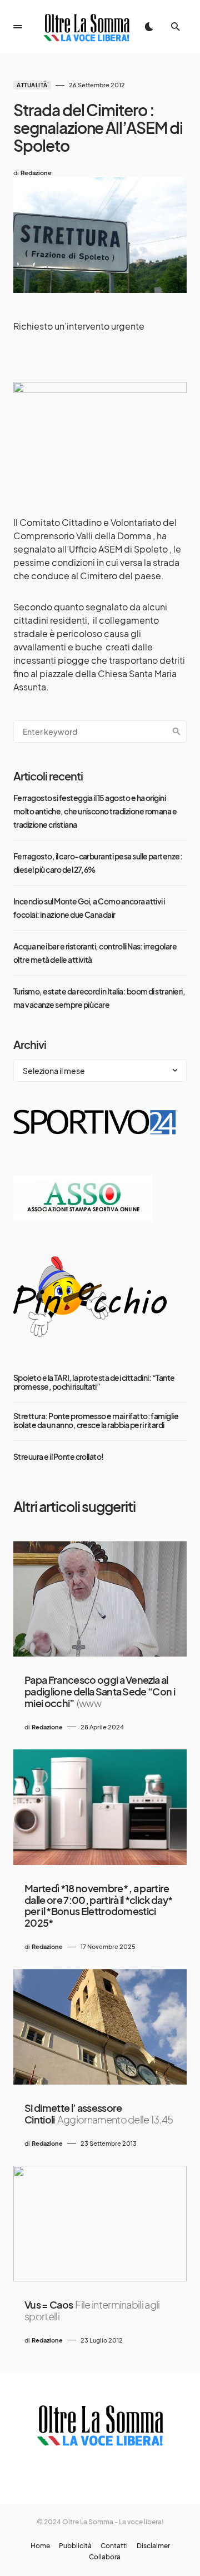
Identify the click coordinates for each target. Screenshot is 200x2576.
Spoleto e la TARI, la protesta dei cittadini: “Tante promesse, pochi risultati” (94, 1382)
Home (40, 2546)
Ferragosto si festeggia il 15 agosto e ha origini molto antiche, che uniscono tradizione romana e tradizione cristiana (95, 811)
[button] (18, 27)
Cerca (177, 732)
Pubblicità (75, 2546)
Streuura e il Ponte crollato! (59, 1456)
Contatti (114, 2546)
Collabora (105, 2557)
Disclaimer (153, 2546)
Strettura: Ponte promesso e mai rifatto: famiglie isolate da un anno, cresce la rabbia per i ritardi (96, 1420)
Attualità (32, 85)
